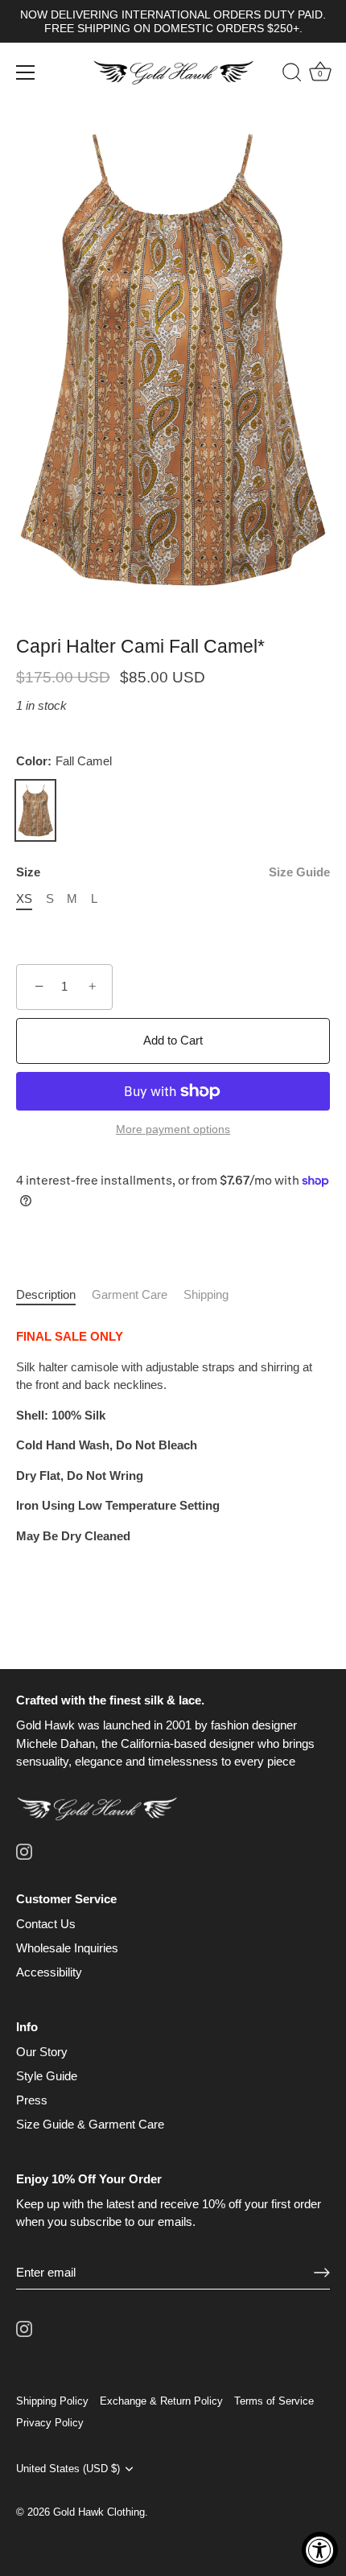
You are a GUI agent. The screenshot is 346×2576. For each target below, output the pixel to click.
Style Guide (47, 2076)
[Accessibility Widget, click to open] (320, 2550)
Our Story (42, 2052)
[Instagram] (24, 1851)
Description (46, 1294)
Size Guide (299, 872)
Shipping (206, 1294)
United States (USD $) (68, 2469)
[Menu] (26, 72)
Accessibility (49, 1972)
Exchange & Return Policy (161, 2401)
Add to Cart (173, 1040)
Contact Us (46, 1924)
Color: (64, 761)
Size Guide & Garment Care (90, 2124)
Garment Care (130, 1294)
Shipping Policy (52, 2401)
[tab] (54, 1295)
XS (24, 899)
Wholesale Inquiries (67, 1948)
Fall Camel (35, 810)
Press (32, 2100)
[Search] (284, 75)
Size (173, 872)
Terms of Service (274, 2401)
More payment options (173, 1129)
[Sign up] (322, 2272)
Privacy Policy (50, 2423)
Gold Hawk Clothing (99, 2512)
